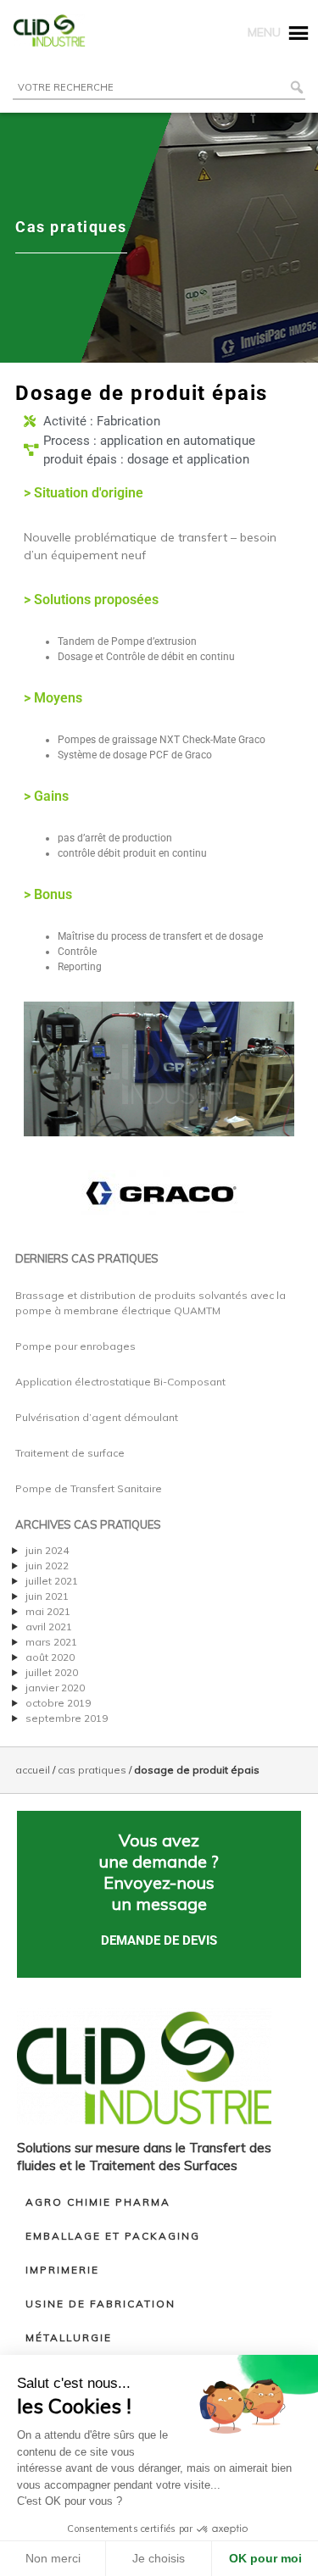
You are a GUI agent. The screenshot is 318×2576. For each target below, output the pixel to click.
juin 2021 (47, 1596)
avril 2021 (49, 1627)
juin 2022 (47, 1566)
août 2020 (50, 1657)
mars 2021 (51, 1642)
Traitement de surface (70, 1453)
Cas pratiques (92, 1770)
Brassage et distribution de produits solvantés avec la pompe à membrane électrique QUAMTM (151, 1303)
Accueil (33, 1770)
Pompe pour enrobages (75, 1346)
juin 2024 (47, 1550)
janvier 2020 (55, 1688)
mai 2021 (48, 1611)
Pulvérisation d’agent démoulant (97, 1417)
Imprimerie (62, 2270)
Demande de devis (159, 1940)
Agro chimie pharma (98, 2202)
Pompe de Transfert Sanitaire (89, 1488)
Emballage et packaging (113, 2236)
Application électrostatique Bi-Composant (120, 1382)
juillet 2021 (52, 1581)
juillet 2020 (52, 1672)
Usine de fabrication (100, 2304)
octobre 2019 (58, 1703)
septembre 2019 (67, 1718)
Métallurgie (69, 2337)
